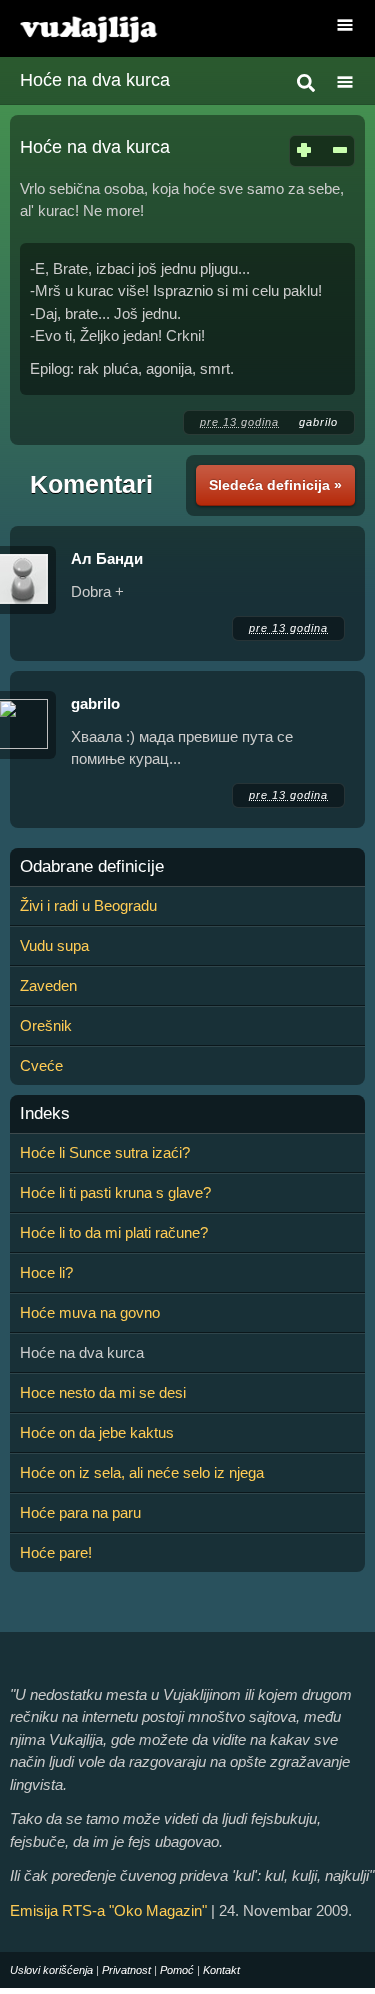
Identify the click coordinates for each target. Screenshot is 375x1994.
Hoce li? (46, 1272)
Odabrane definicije (92, 867)
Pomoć (177, 1970)
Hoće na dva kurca (95, 80)
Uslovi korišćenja (51, 1970)
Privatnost (126, 1970)
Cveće (41, 1065)
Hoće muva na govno (90, 1312)
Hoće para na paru (80, 1512)
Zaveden (48, 985)
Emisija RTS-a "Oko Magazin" (108, 1910)
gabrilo (318, 422)
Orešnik (46, 1025)
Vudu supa (54, 945)
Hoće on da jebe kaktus (97, 1432)
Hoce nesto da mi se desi (103, 1392)
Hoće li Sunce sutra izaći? (105, 1152)
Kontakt (221, 1970)
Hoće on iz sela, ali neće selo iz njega (142, 1472)
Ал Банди (107, 558)
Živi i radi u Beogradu (88, 905)
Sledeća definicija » (275, 485)
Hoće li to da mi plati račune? (114, 1232)
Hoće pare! (56, 1552)
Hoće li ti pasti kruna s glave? (115, 1192)
